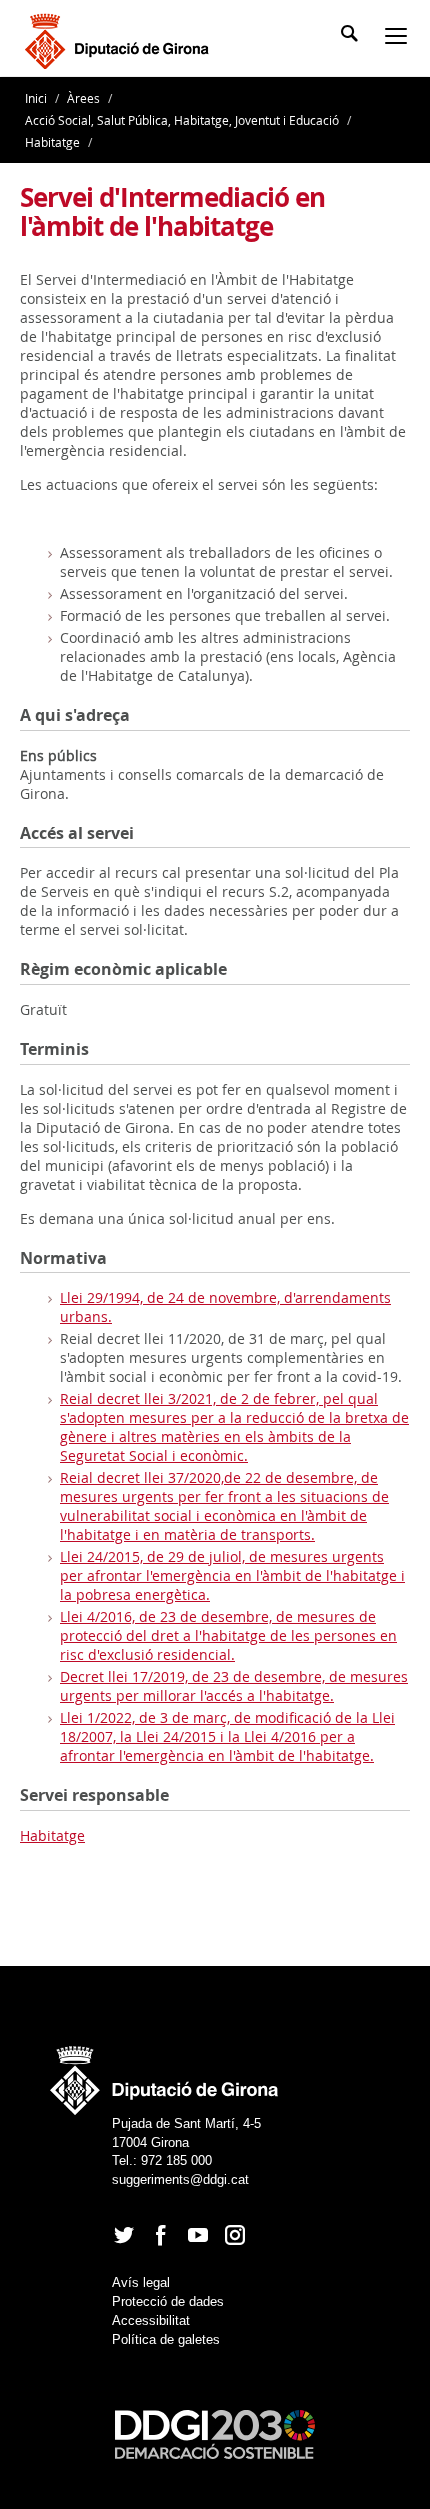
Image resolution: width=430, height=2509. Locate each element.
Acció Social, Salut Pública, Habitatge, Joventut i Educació (182, 120)
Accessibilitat (151, 2320)
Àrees (83, 98)
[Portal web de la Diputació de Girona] (165, 2074)
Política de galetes (166, 2339)
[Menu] (400, 38)
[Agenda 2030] (215, 2433)
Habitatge (52, 142)
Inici (37, 98)
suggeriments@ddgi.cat (180, 2179)
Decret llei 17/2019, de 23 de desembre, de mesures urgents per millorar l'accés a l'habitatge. (234, 1686)
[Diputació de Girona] (120, 39)
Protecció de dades (168, 2301)
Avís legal (141, 2282)
